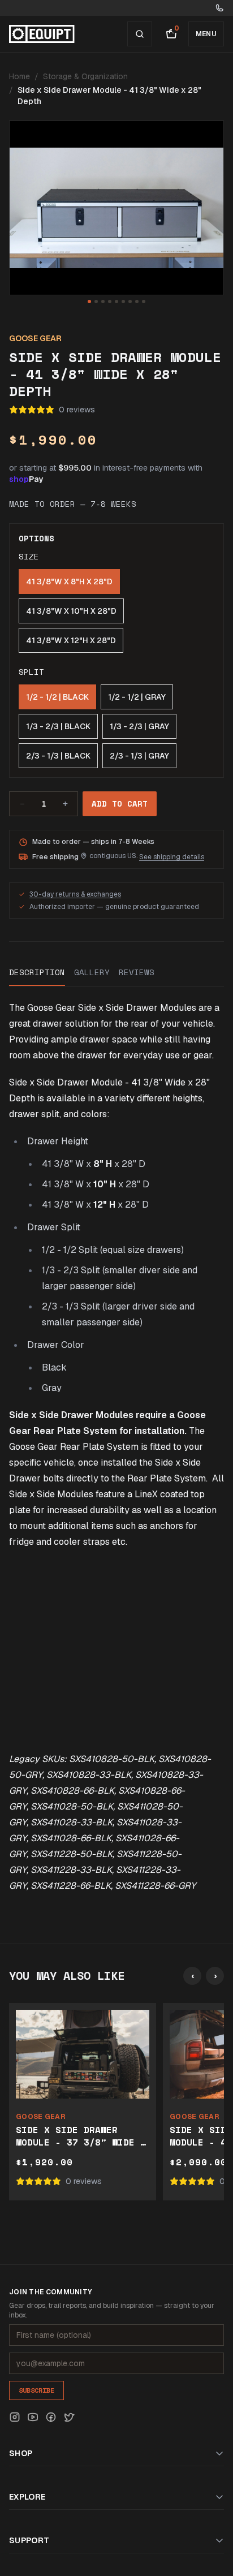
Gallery (92, 972)
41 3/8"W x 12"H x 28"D (71, 640)
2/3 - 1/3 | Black (58, 756)
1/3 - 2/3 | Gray (139, 726)
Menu (206, 34)
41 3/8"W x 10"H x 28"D (71, 611)
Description (37, 972)
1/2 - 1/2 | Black (57, 697)
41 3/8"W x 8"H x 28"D (69, 581)
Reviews (137, 972)
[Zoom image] (116, 208)
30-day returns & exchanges (75, 894)
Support (29, 2540)
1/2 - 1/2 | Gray (137, 697)
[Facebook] (51, 2417)
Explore (27, 2497)
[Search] (140, 34)
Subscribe (36, 2390)
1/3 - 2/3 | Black (58, 726)
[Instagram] (15, 2417)
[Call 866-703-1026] (219, 8)
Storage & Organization (85, 76)
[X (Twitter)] (69, 2417)
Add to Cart (120, 804)
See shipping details (172, 857)
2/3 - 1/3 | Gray (139, 756)
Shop (21, 2453)
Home (20, 76)
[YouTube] (33, 2417)
